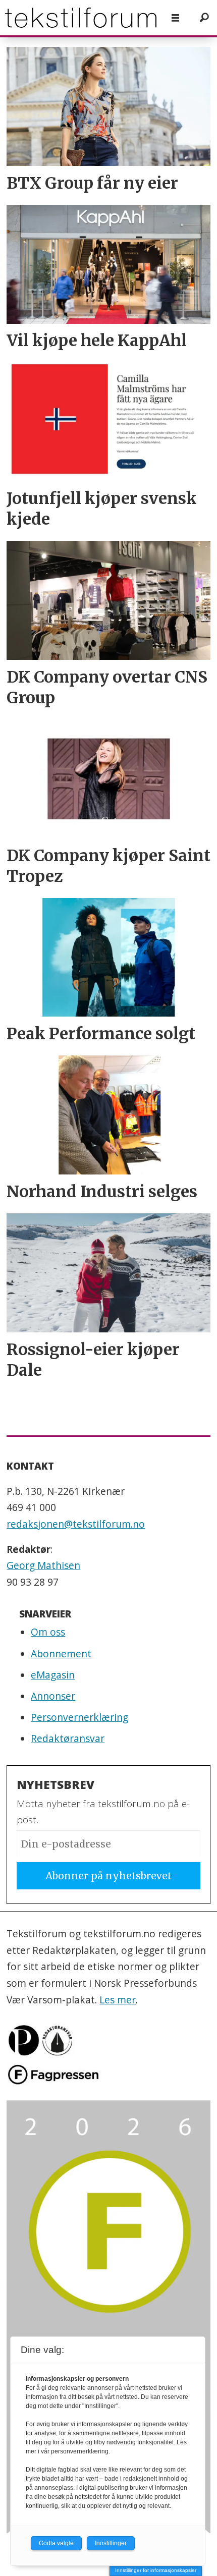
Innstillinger (111, 2543)
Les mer (118, 2000)
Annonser (53, 1696)
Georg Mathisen (43, 1565)
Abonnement (61, 1654)
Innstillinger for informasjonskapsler (156, 2570)
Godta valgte (56, 2543)
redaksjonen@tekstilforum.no (76, 1524)
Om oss (48, 1632)
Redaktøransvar (68, 1739)
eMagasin (53, 1675)
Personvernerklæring (79, 1717)
